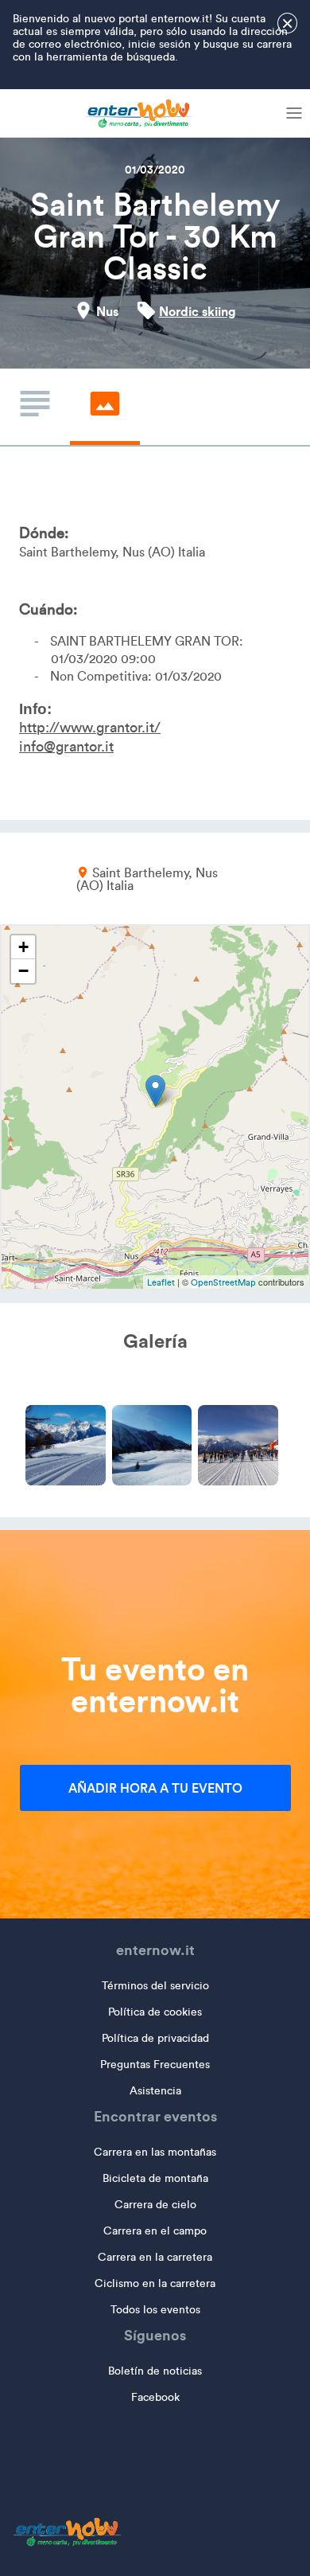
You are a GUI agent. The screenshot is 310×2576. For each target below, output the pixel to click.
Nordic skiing (198, 311)
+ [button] (23, 947)
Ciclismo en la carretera (155, 2283)
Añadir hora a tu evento (155, 1788)
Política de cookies (155, 2012)
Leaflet (161, 1282)
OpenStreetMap (223, 1282)
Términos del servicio (155, 1986)
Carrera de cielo (155, 2205)
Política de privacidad (155, 2038)
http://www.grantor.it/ (90, 728)
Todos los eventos (155, 2310)
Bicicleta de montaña (155, 2178)
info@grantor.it (66, 747)
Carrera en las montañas (155, 2152)
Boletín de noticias (155, 2371)
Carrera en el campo (155, 2231)
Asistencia (155, 2091)
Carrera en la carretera (155, 2257)
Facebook (155, 2397)
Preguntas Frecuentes (155, 2065)
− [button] (23, 971)
